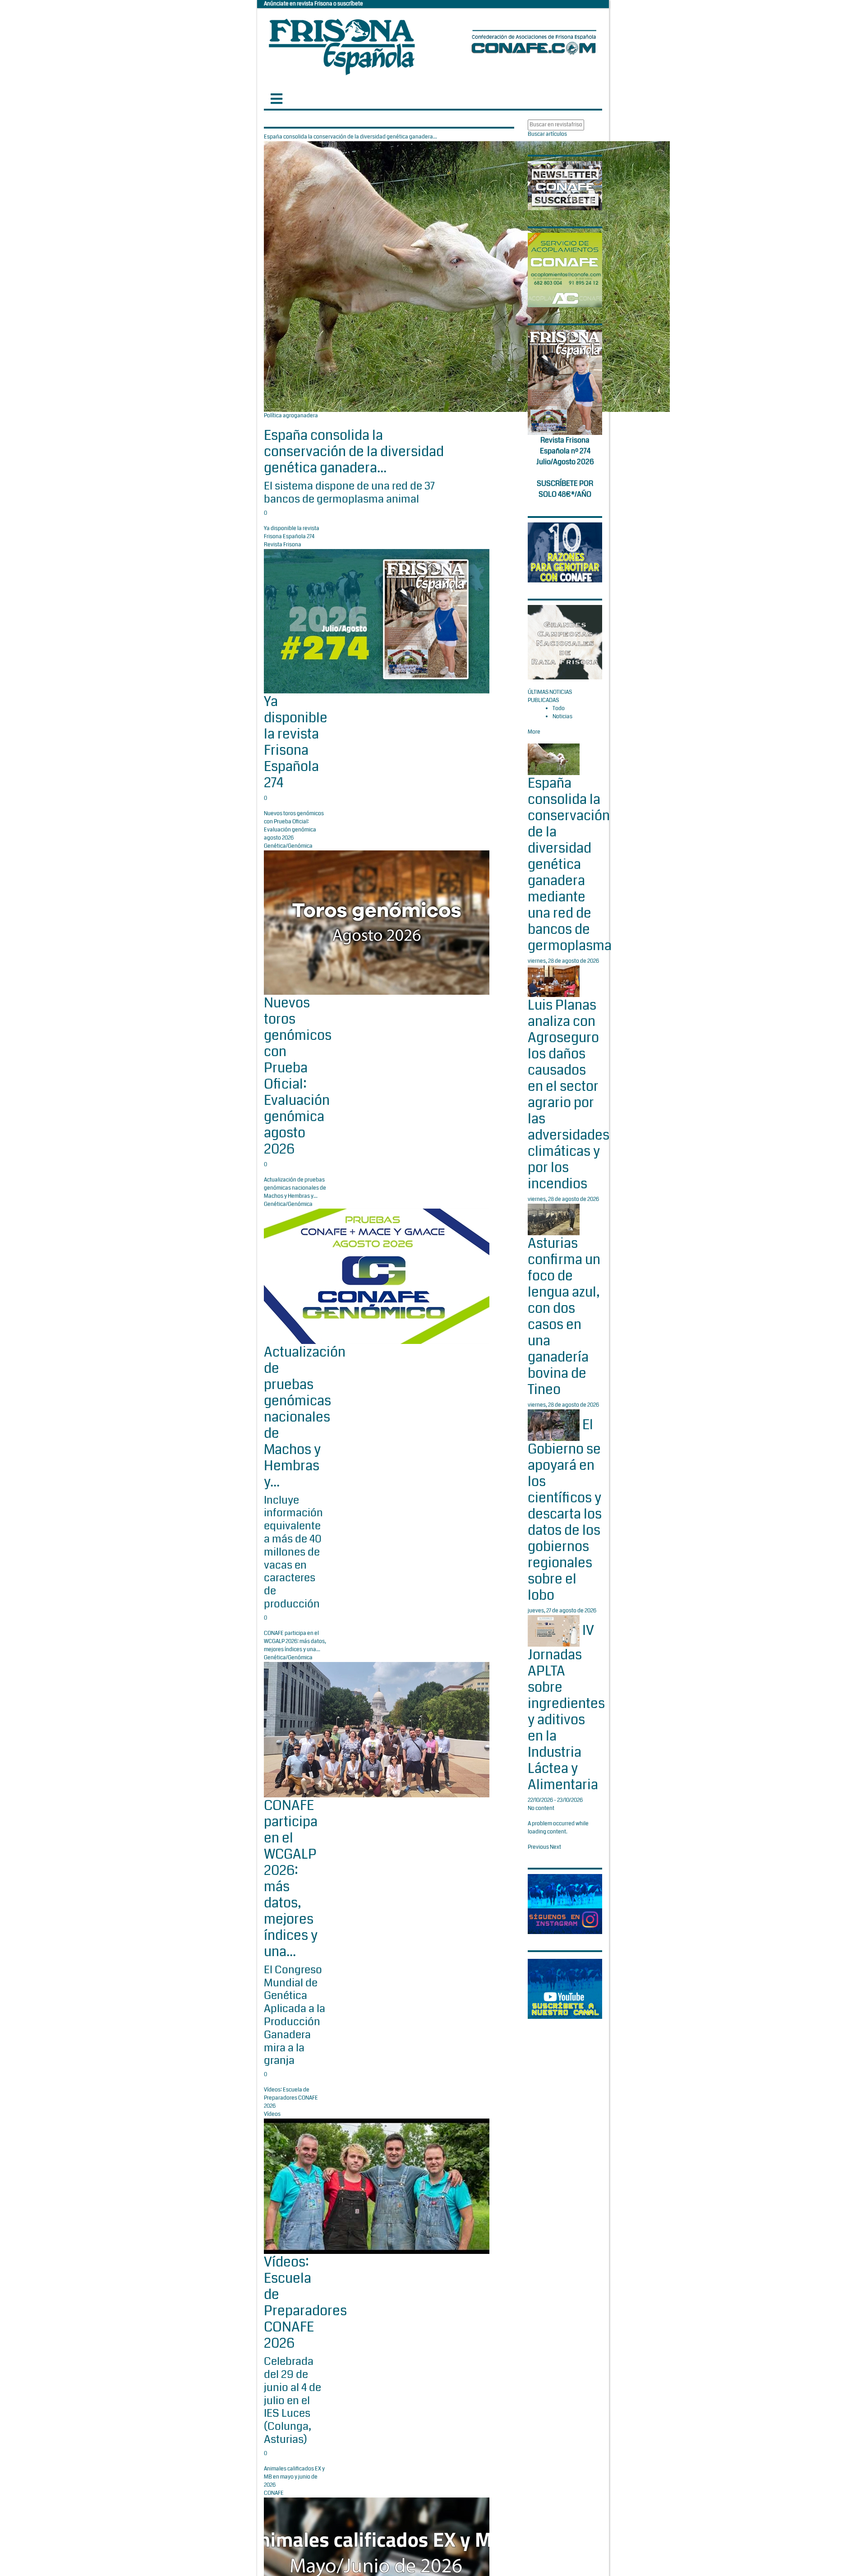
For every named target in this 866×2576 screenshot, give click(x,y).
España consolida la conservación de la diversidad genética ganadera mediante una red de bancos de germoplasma (570, 864)
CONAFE (274, 2493)
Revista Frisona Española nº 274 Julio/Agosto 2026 (565, 451)
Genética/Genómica (288, 846)
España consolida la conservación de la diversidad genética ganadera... (354, 452)
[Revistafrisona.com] (342, 45)
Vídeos (272, 2114)
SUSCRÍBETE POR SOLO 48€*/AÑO (565, 489)
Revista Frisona (283, 545)
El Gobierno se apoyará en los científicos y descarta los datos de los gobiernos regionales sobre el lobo (565, 1510)
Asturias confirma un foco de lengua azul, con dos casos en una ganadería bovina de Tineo (564, 1316)
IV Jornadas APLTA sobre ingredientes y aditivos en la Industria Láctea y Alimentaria (566, 1708)
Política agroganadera (291, 416)
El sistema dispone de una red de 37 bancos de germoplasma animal (349, 492)
